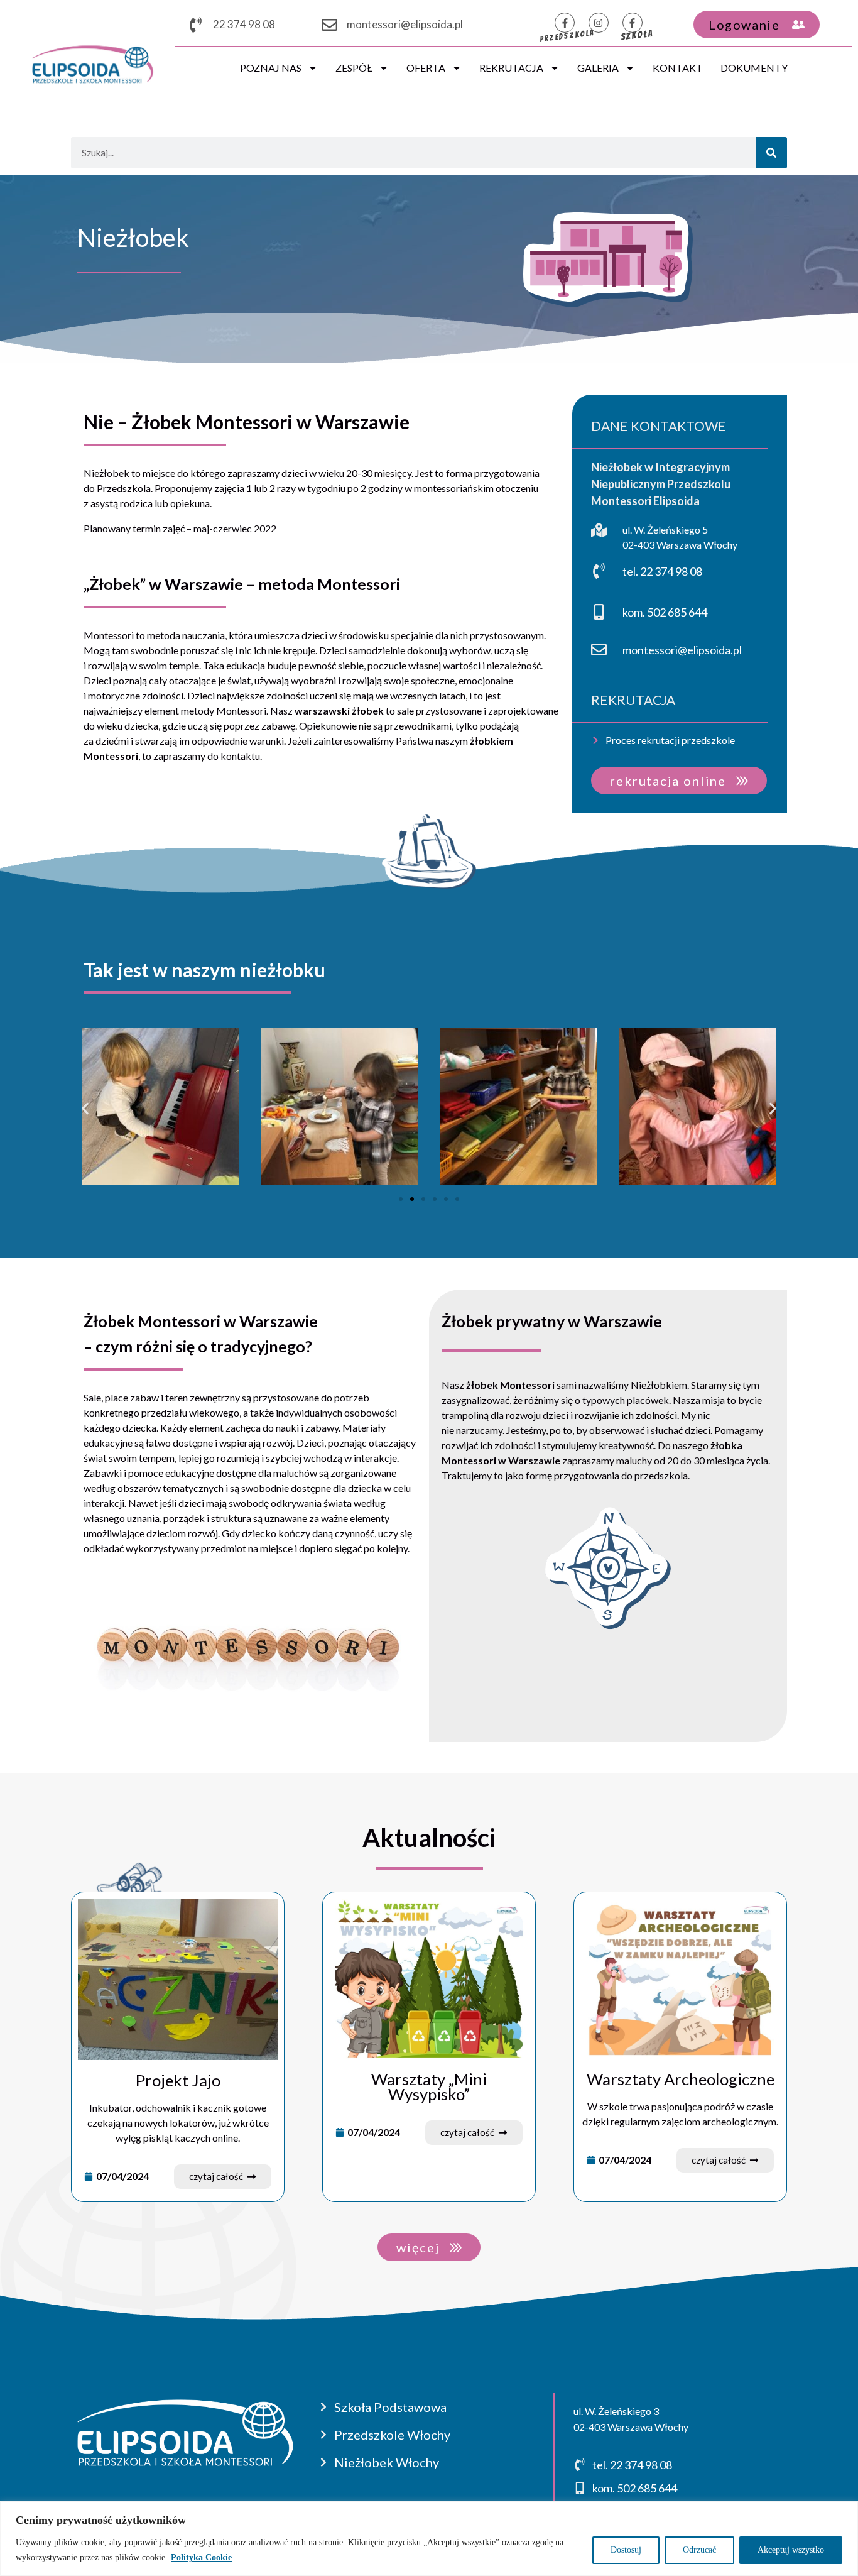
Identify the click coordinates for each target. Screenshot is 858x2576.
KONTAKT (678, 68)
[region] (429, 2539)
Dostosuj (626, 2550)
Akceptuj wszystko (791, 2550)
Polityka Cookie (201, 2557)
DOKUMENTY (754, 68)
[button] (85, 1108)
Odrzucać (699, 2550)
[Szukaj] (771, 153)
